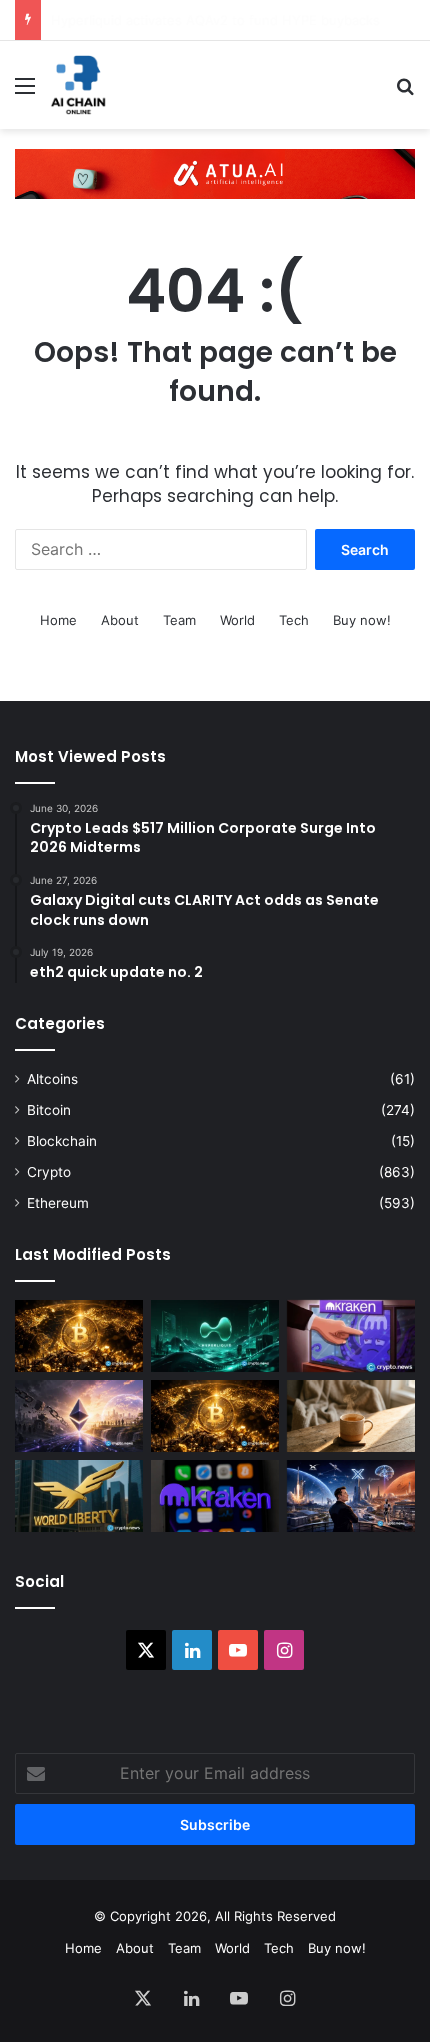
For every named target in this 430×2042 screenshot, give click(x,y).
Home (58, 620)
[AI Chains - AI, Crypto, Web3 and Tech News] (78, 85)
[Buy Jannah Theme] (215, 173)
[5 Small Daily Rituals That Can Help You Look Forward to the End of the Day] (351, 1416)
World (237, 620)
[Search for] (405, 92)
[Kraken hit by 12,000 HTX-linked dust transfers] (351, 1336)
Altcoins (52, 1079)
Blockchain (62, 1141)
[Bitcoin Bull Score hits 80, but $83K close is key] (215, 1416)
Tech (294, 620)
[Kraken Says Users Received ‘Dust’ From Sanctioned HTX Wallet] (215, 1496)
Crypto (49, 1172)
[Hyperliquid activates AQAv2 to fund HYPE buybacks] (215, 1336)
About (120, 620)
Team (179, 620)
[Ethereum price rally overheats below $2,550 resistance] (79, 1416)
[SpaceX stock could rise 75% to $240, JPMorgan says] (351, 1496)
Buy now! (362, 620)
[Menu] (25, 92)
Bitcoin (49, 1110)
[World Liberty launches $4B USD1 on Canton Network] (79, 1496)
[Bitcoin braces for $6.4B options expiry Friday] (79, 1336)
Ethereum (58, 1203)
